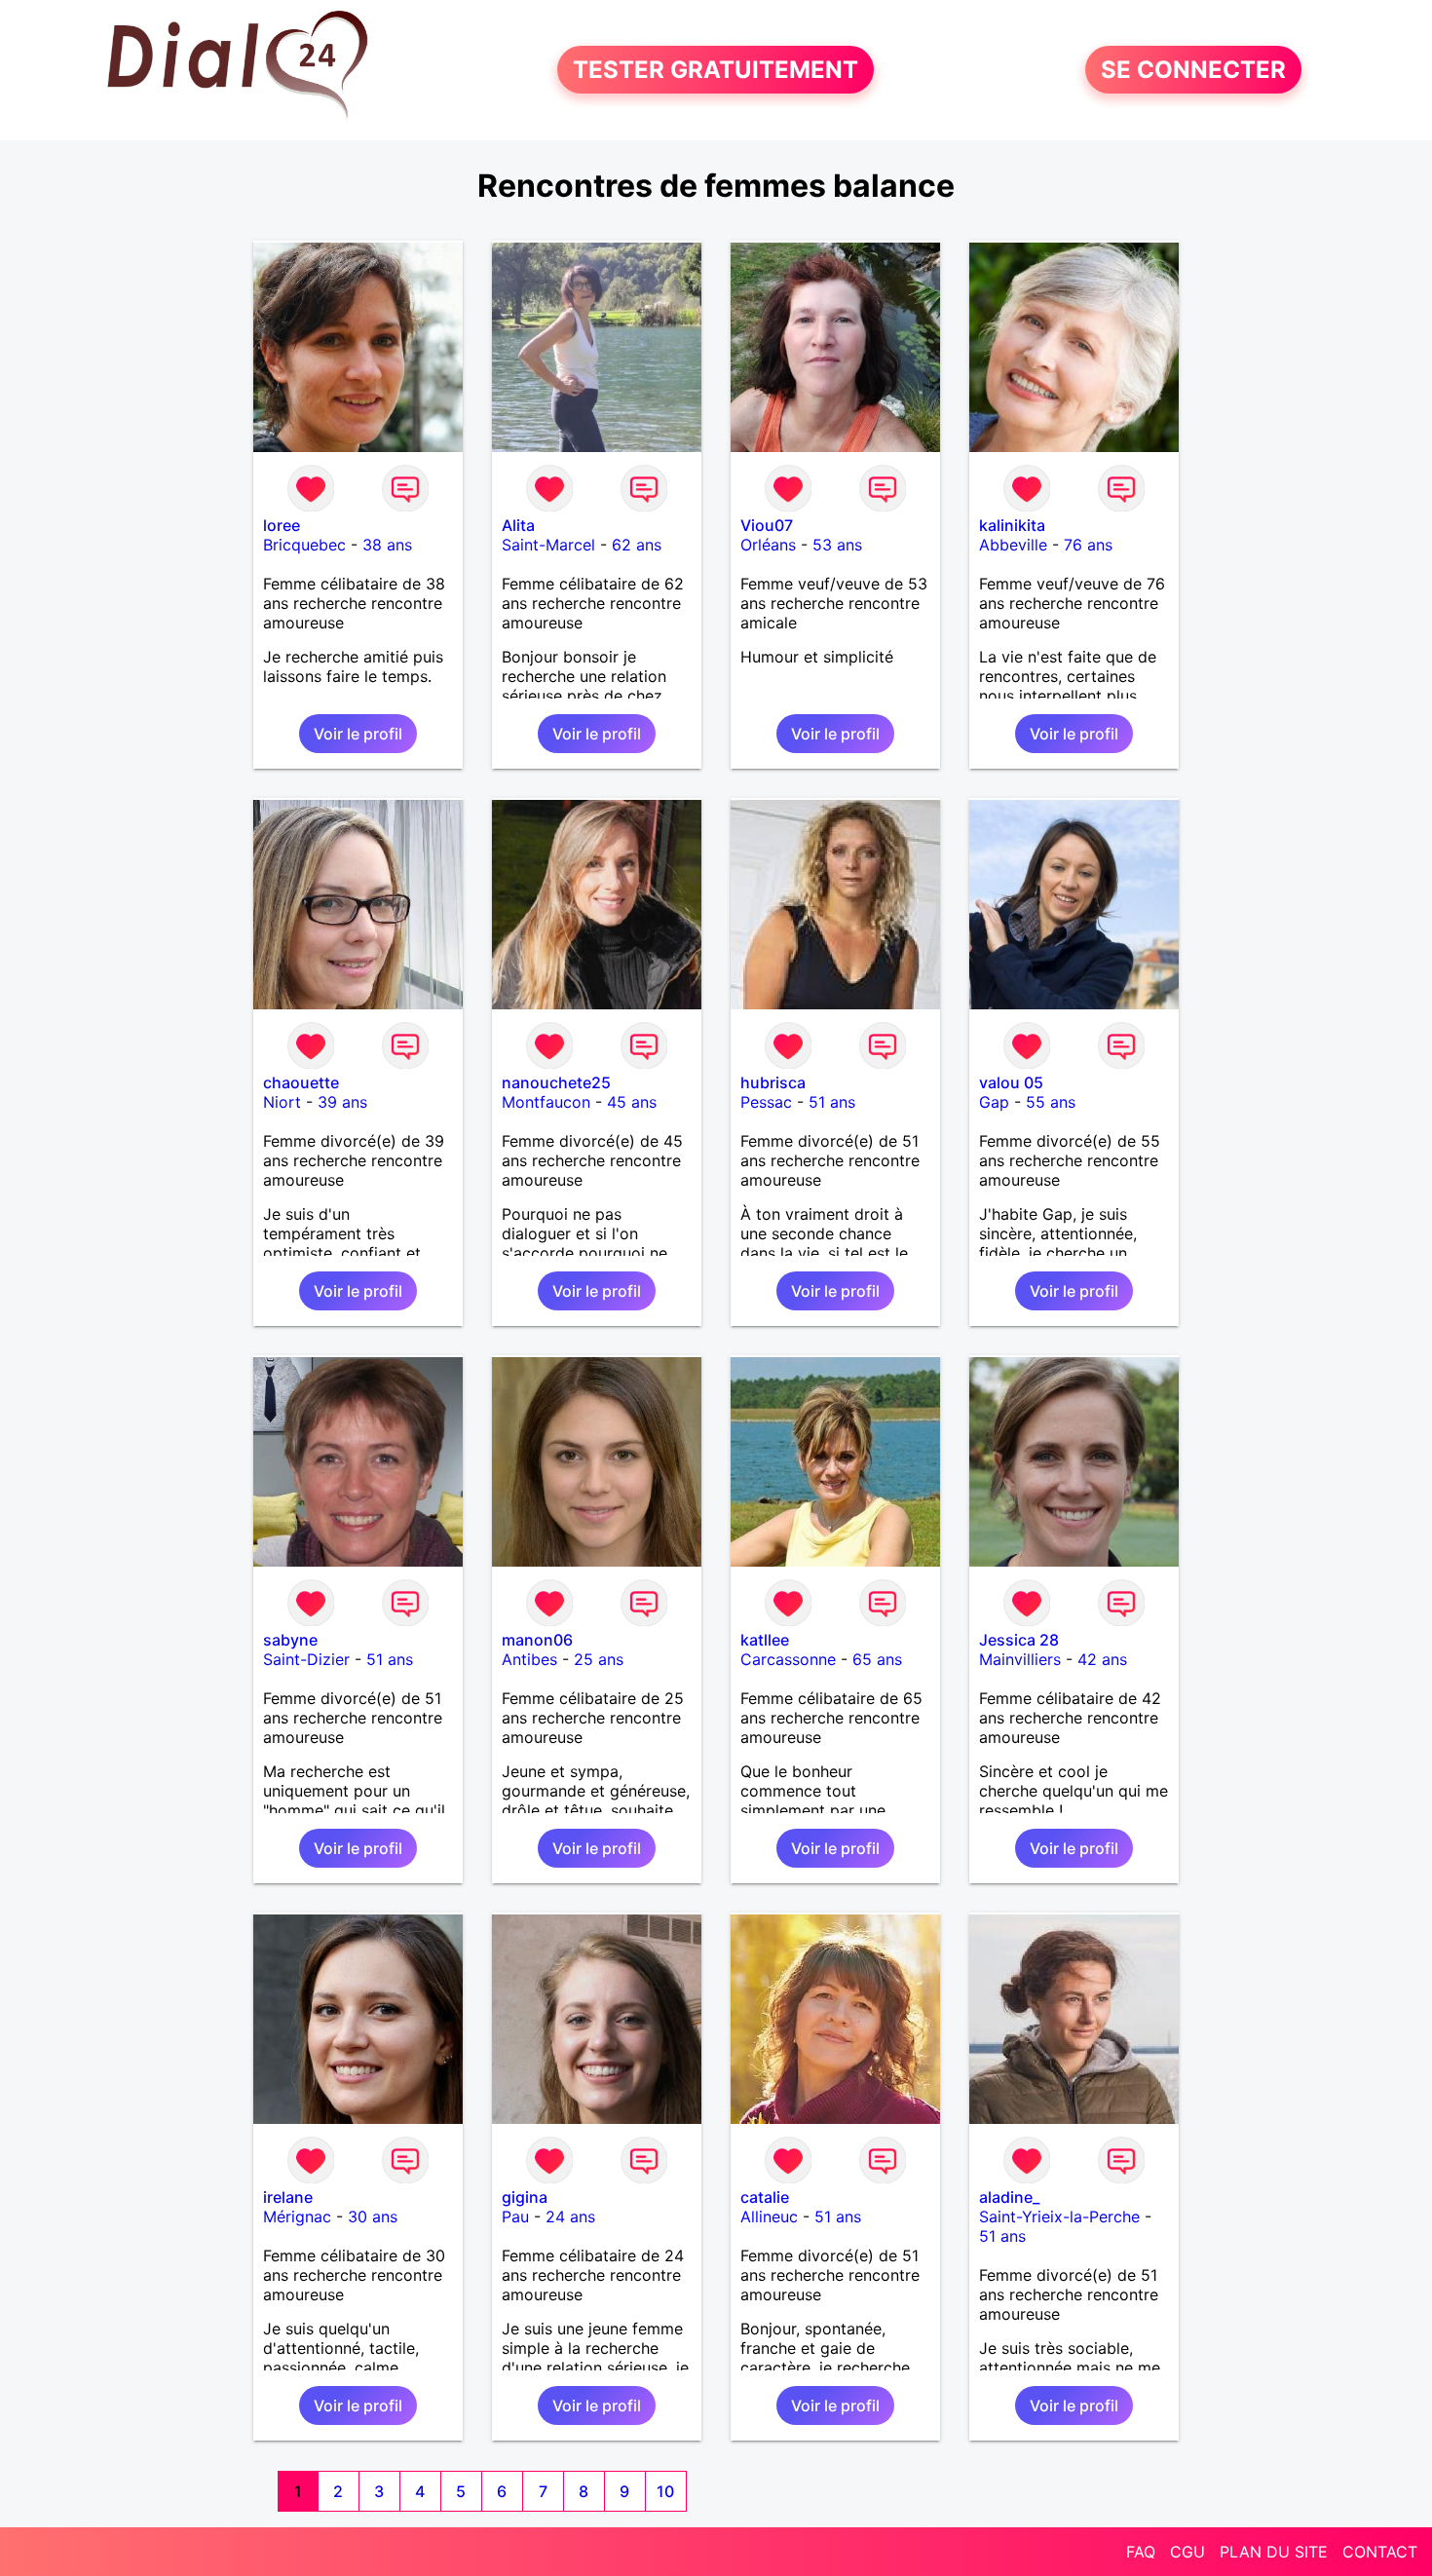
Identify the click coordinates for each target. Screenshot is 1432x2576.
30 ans (373, 2216)
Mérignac (297, 2216)
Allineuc (769, 2216)
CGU (1187, 2552)
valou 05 (1011, 1082)
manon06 (537, 1640)
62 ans (637, 545)
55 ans (1051, 1102)
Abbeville (1013, 545)
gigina (525, 2197)
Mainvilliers (1020, 1659)
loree (282, 525)
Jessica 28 (1019, 1640)
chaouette (301, 1082)
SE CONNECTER (1193, 70)
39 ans (342, 1102)
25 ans (599, 1659)
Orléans (768, 545)
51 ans (832, 1102)
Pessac (766, 1102)
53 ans (837, 545)
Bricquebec (304, 545)
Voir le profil (358, 734)
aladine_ (1009, 2197)
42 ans (1102, 1659)
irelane (288, 2197)
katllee (765, 1640)
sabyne (290, 1640)
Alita (518, 525)
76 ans (1088, 545)
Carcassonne (788, 1659)
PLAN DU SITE (1274, 2552)
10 (665, 2491)
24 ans (570, 2216)
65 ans (877, 1659)
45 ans (632, 1102)
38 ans (387, 545)
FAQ (1141, 2552)
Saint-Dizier (306, 1659)
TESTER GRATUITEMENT (716, 70)
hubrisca (773, 1082)
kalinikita (1012, 525)
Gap (994, 1102)
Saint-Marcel (548, 545)
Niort (282, 1102)
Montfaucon (546, 1102)
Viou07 (767, 525)
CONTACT (1380, 2552)
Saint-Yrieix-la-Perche (1059, 2216)
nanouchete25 (556, 1082)
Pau (515, 2216)
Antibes (529, 1659)
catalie (765, 2197)
